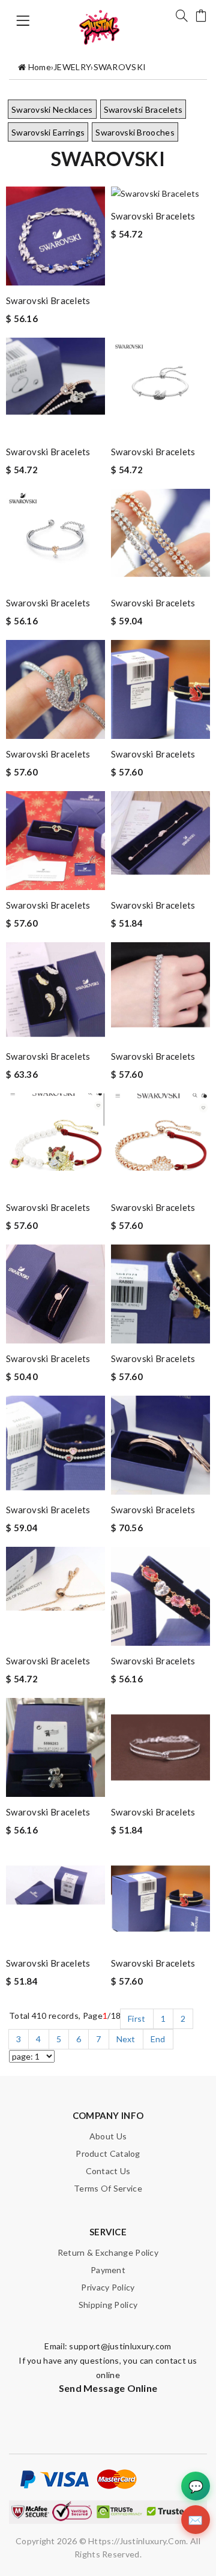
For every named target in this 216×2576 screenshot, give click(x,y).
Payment (108, 2270)
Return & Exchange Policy (108, 2252)
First (137, 2019)
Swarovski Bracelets (143, 109)
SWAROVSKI (120, 67)
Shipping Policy (108, 2305)
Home (40, 67)
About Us (108, 2136)
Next (126, 2039)
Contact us (108, 2171)
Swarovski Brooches (135, 132)
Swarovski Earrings (48, 132)
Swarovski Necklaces (52, 109)
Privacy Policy (108, 2287)
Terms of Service (108, 2188)
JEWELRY (72, 67)
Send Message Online (108, 2388)
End (158, 2039)
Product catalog (108, 2153)
